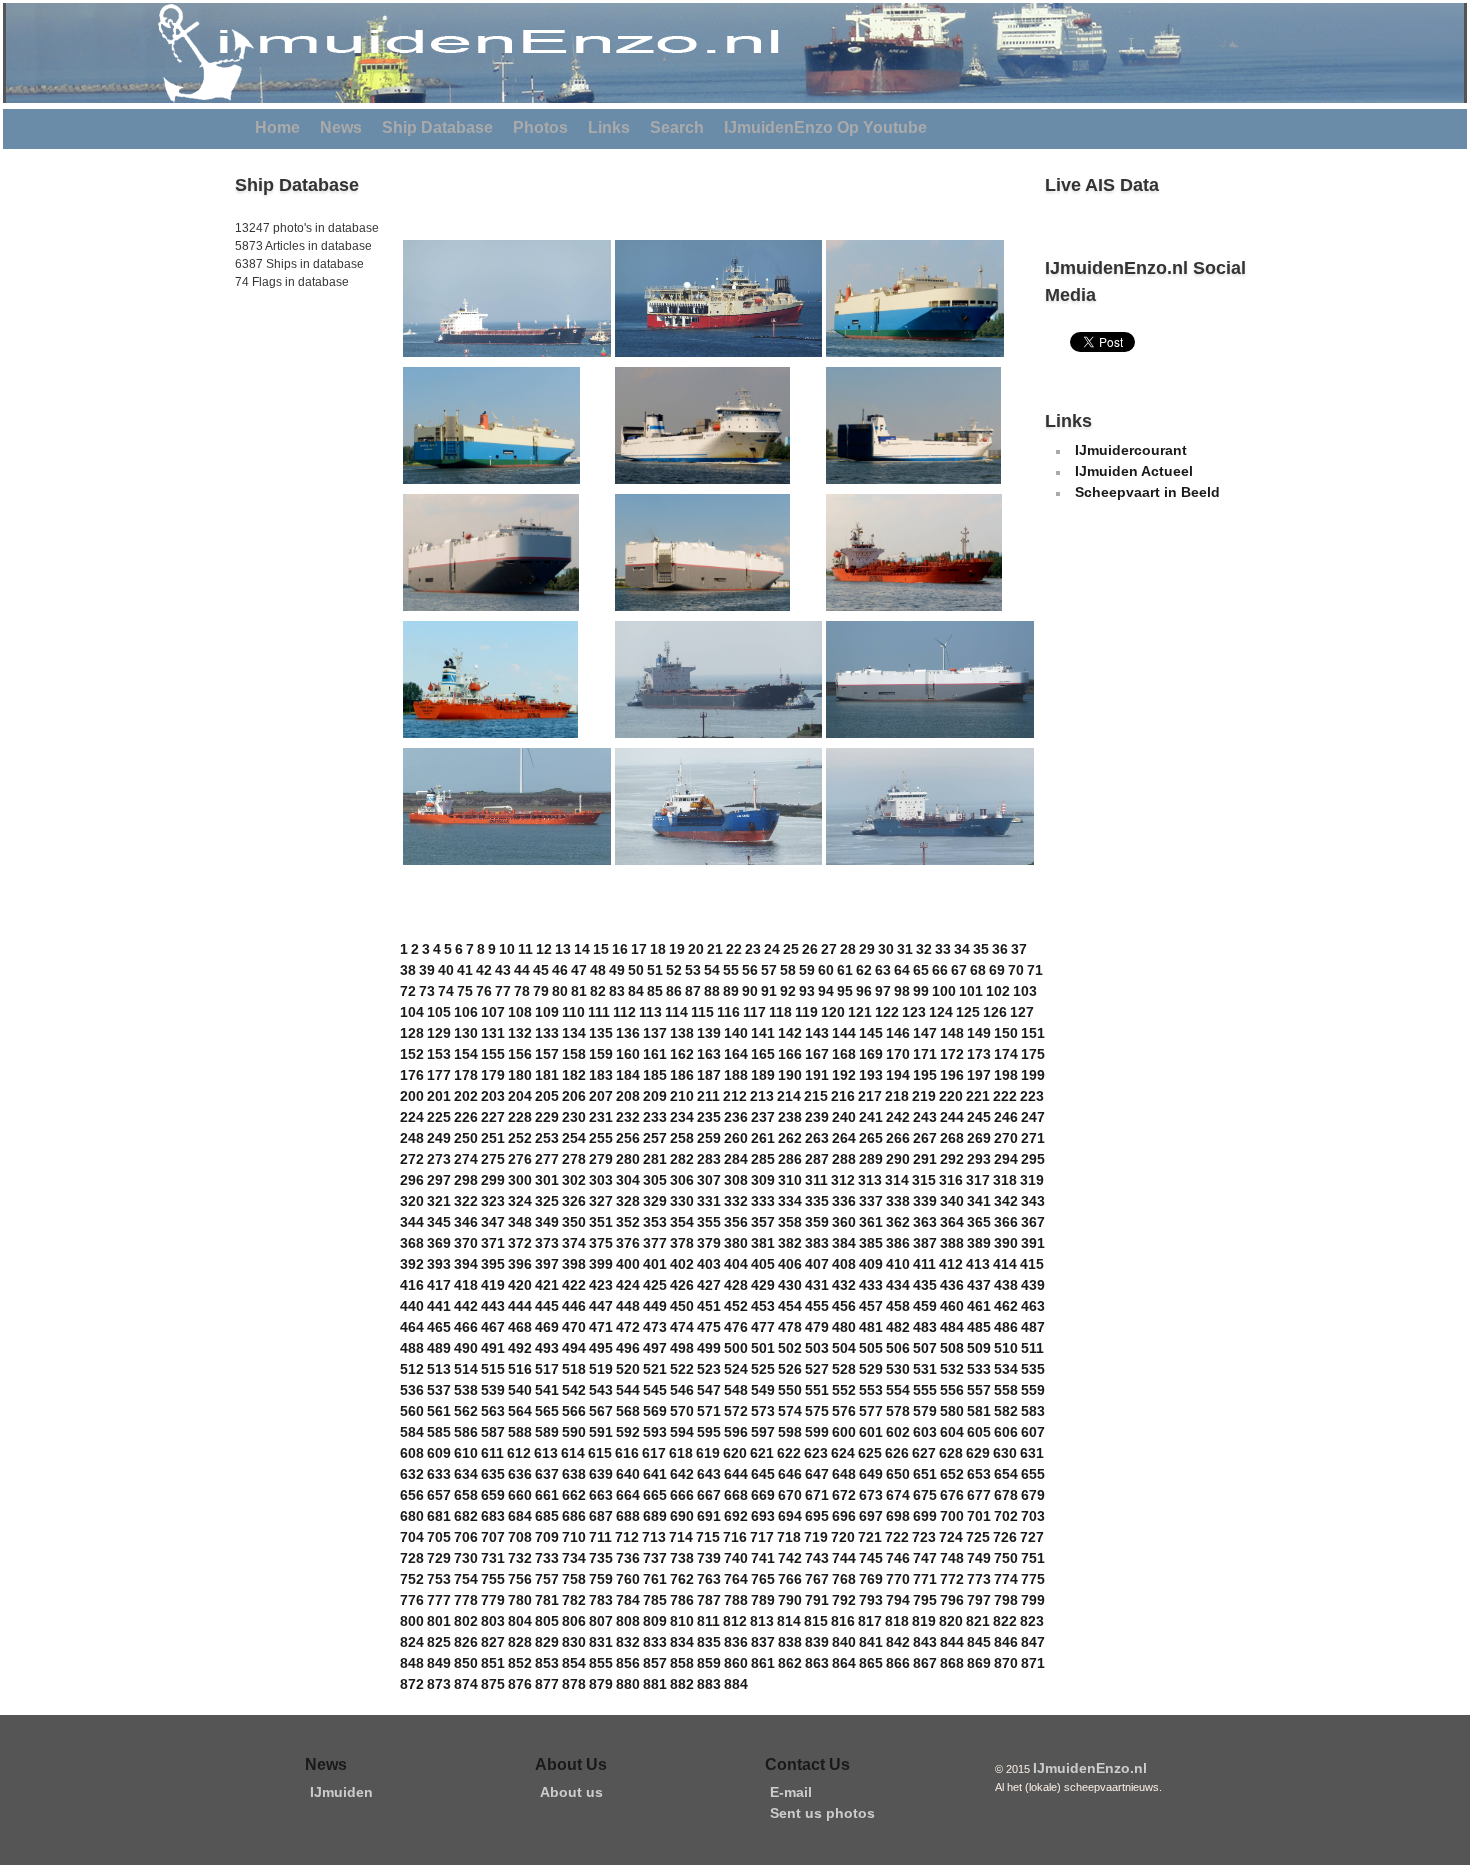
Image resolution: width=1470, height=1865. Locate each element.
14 (582, 949)
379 (709, 1243)
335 (817, 1201)
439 (1033, 1285)
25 (791, 949)
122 (887, 1012)
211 (708, 1096)
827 (493, 1642)
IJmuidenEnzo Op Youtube (825, 127)
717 (762, 1537)
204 (520, 1096)
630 (1005, 1453)
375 (601, 1243)
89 (731, 991)
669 (763, 1495)
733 (547, 1558)
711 (600, 1537)
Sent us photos (822, 1813)
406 (790, 1264)
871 (1033, 1663)
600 (844, 1432)
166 (790, 1054)
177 (439, 1075)
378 (682, 1243)
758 (574, 1579)
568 (628, 1411)
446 (574, 1306)
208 (628, 1096)
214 (789, 1096)
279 (601, 1159)
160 (628, 1054)
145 (871, 1033)
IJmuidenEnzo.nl (1090, 1768)
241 (871, 1117)
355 (709, 1222)
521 (655, 1369)
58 (788, 970)
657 (439, 1495)
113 (650, 1012)
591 (601, 1432)
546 (682, 1390)
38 (408, 970)
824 (412, 1642)
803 (493, 1621)
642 (682, 1474)
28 (848, 949)
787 (709, 1600)
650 (898, 1474)
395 (493, 1264)
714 (681, 1537)
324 (520, 1201)
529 (871, 1369)
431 (817, 1285)
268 (952, 1138)
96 (864, 991)
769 (871, 1579)
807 (601, 1621)
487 (1033, 1327)
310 (790, 1180)
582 (1006, 1411)
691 (709, 1516)
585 (439, 1432)
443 (493, 1306)
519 (601, 1369)
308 (736, 1180)
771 (925, 1579)
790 (790, 1600)
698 (898, 1516)
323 (493, 1201)
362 (898, 1222)
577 (871, 1411)
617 (654, 1453)
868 (952, 1663)
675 (925, 1495)
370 (466, 1243)
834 (682, 1642)
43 (503, 970)
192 (844, 1075)
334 (790, 1201)
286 (790, 1159)
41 (465, 970)
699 (925, 1516)
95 (845, 991)
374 (574, 1243)
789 (763, 1600)
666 (682, 1495)
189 (763, 1075)
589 (547, 1432)
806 (574, 1621)
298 (466, 1180)
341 (979, 1201)
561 (439, 1411)
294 (1006, 1159)
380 (736, 1243)
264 (844, 1138)
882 (682, 1684)
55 (731, 970)
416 (412, 1285)
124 (941, 1012)
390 (1006, 1243)
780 (520, 1600)
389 (979, 1243)
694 (790, 1516)
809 (655, 1621)
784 (628, 1600)
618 (681, 1453)
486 (1006, 1327)
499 (709, 1348)
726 (1005, 1537)
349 (547, 1222)
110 (573, 1012)
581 (979, 1411)
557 (979, 1390)
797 (979, 1600)
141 (763, 1033)
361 (871, 1222)
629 (978, 1453)
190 (790, 1075)
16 (620, 949)
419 (493, 1285)
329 (655, 1201)
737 (655, 1558)
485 (979, 1327)
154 (466, 1054)
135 (601, 1033)
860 (736, 1663)
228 (520, 1117)
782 (574, 1600)
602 (898, 1432)
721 (870, 1537)
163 (709, 1054)
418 (466, 1285)
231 (601, 1117)
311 (816, 1180)
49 (617, 970)
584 (412, 1432)
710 (574, 1537)
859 (709, 1663)
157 (547, 1054)
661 (547, 1495)
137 (655, 1033)
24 (772, 949)
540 (520, 1390)
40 (446, 970)
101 (971, 991)
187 (709, 1075)
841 (871, 1642)
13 (563, 949)
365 (979, 1222)
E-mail (791, 1792)
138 (682, 1033)
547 (709, 1390)
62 (864, 970)
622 (789, 1453)
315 (924, 1180)
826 (466, 1642)
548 (736, 1390)
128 (412, 1033)
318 (1005, 1180)
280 (628, 1159)
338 (898, 1201)
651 (925, 1474)
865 (871, 1663)
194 (898, 1075)
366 (1006, 1222)
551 (817, 1390)
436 (952, 1285)
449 (655, 1306)
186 (682, 1075)
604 (952, 1432)
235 (709, 1117)
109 (547, 1012)
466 (466, 1327)
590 (574, 1432)
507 (925, 1348)
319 (1032, 1180)
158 (574, 1054)
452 (736, 1306)
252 (520, 1138)
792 (844, 1600)
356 (736, 1222)
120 (833, 1012)
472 (628, 1327)
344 (412, 1222)
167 (817, 1054)
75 (465, 991)
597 (763, 1432)
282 (682, 1159)
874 (466, 1684)
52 (674, 970)
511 (1032, 1348)
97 (883, 991)
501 (763, 1348)
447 (601, 1306)
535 (1033, 1369)
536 (412, 1390)
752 (412, 1579)
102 (998, 991)
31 (905, 949)
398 (574, 1264)
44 (522, 970)
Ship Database (437, 127)
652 (952, 1474)
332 (736, 1201)
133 (547, 1033)
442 (466, 1306)
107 (493, 1012)
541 (547, 1390)
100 (944, 991)
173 (979, 1054)
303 (601, 1180)
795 (925, 1600)
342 (1006, 1201)
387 (925, 1243)
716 (735, 1537)
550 (790, 1390)
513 (439, 1369)
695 (817, 1516)
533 (979, 1369)
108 (520, 1012)
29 (867, 949)
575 (817, 1411)
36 (1000, 949)
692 (736, 1516)
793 (871, 1600)
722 (897, 1537)
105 (439, 1012)
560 (412, 1411)
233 (655, 1117)
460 (952, 1306)
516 (520, 1369)
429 (763, 1285)
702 (1006, 1516)
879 (601, 1684)
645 (763, 1474)
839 (817, 1642)
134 (574, 1033)
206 (574, 1096)
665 (655, 1495)
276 (520, 1159)
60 (826, 970)
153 (439, 1054)
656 (412, 1495)
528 (844, 1369)
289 (871, 1159)
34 (962, 949)
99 (921, 991)
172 (952, 1054)
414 (1005, 1264)
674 (898, 1495)
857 (655, 1663)
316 (951, 1180)
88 (712, 991)
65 (921, 970)
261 (763, 1138)
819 (924, 1621)
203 (493, 1096)
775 (1033, 1579)
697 (871, 1516)
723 (924, 1537)
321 (439, 1201)
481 (871, 1327)
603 (925, 1432)
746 (898, 1558)
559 (1033, 1390)
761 (655, 1579)
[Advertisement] (295, 429)
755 (493, 1579)
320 (412, 1201)
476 (736, 1327)
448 (628, 1306)
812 (735, 1621)
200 (412, 1096)
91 (769, 991)
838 (790, 1642)
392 (412, 1264)
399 (601, 1264)
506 (898, 1348)
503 (817, 1348)
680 (412, 1516)
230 (574, 1117)
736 (628, 1558)
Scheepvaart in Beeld (1147, 492)
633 (439, 1474)
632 (412, 1474)
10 (507, 949)
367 (1033, 1222)
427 (709, 1285)
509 (979, 1348)
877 (547, 1684)
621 (762, 1453)
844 (952, 1642)
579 (925, 1411)
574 (790, 1411)
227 (493, 1117)
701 (979, 1516)
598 (790, 1432)
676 (952, 1495)
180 (520, 1075)
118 (780, 1012)
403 (709, 1264)
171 (925, 1054)
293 (979, 1159)
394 (466, 1264)
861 (763, 1663)
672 (844, 1495)
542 (574, 1390)
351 (601, 1222)
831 (601, 1642)
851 (493, 1663)
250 (466, 1138)
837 (763, 1642)
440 (412, 1306)
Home (277, 127)
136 (628, 1033)
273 (439, 1159)
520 (628, 1369)
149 (979, 1033)
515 (493, 1369)
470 (574, 1327)
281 (655, 1159)
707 (493, 1537)
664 (628, 1495)
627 (924, 1453)
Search (677, 127)
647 (817, 1474)
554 (898, 1390)
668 (736, 1495)
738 (682, 1558)
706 (466, 1537)
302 (574, 1180)
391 (1033, 1243)
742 (790, 1558)
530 (898, 1369)
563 (493, 1411)
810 (682, 1621)
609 (439, 1453)
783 (601, 1600)
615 (600, 1453)
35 (981, 949)
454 (790, 1306)
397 (547, 1264)
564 (520, 1411)
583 (1033, 1411)
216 (843, 1096)
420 (520, 1285)
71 (1035, 970)
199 (1033, 1075)
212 (735, 1096)
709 (547, 1537)
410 (898, 1264)
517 (547, 1369)
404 (736, 1264)
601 (871, 1432)
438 (1006, 1285)
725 (978, 1537)
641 (655, 1474)
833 (655, 1642)
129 (439, 1033)
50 (636, 970)
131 (493, 1033)
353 (655, 1222)
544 (628, 1390)
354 (682, 1222)
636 (520, 1474)
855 (601, 1663)
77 (503, 991)
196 (952, 1075)
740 (736, 1558)
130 (466, 1033)
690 (682, 1516)
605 (979, 1432)
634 (466, 1474)
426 (682, 1285)
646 (790, 1474)
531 (925, 1369)
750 (1006, 1558)
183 (601, 1075)
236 (736, 1117)
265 (871, 1138)
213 (762, 1096)
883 (709, 1684)
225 (439, 1117)
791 (817, 1600)
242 (898, 1117)
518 (574, 1369)
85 (655, 991)
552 (844, 1390)
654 (1006, 1474)
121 (860, 1012)
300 (520, 1180)
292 (952, 1159)
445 (547, 1306)
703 (1033, 1516)
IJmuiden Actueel (1134, 471)
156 (520, 1054)
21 (715, 949)
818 (897, 1621)
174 (1006, 1054)
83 (617, 991)
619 (708, 1453)
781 (547, 1600)
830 (574, 1642)
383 (817, 1243)
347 (493, 1222)
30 (886, 949)
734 (574, 1558)
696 (844, 1516)
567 (601, 1411)
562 (466, 1411)
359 (817, 1222)
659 (493, 1495)
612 (519, 1453)
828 (520, 1642)
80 (560, 991)
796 (952, 1600)
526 (790, 1369)
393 (439, 1264)
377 (655, 1243)
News (341, 127)
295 (1033, 1159)
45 (541, 970)
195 (925, 1075)
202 (466, 1096)
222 (1005, 1096)
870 (1006, 1663)
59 (807, 970)
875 (493, 1684)
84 (636, 991)
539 (493, 1390)
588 (520, 1432)
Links (609, 127)
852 (520, 1663)
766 (790, 1579)
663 (601, 1495)
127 (1022, 1012)
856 (628, 1663)
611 (492, 1453)
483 (925, 1327)
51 (655, 970)
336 (844, 1201)
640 (628, 1474)
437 (979, 1285)
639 (601, 1474)
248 (412, 1138)
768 (844, 1579)
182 (574, 1075)
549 (763, 1390)
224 (412, 1117)
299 (493, 1180)
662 (574, 1495)
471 (601, 1327)
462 (1006, 1306)
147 (925, 1033)
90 (750, 991)
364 (952, 1222)
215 (816, 1096)
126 (995, 1012)
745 (871, 1558)
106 (466, 1012)
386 (898, 1243)
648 (844, 1474)
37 (1019, 949)
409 (871, 1264)
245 (979, 1117)
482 (898, 1327)
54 (712, 970)
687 (601, 1516)
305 (655, 1180)
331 (709, 1201)
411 (924, 1264)
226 (466, 1117)
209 (655, 1096)
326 (574, 1201)
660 (520, 1495)
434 (898, 1285)
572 (736, 1411)
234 (682, 1117)
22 (734, 949)
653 (979, 1474)
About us (571, 1792)
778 (466, 1600)
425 (655, 1285)
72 (408, 991)
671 (817, 1495)
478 (790, 1327)
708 (520, 1537)
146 (898, 1033)
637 (547, 1474)
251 (493, 1138)
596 (736, 1432)
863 (817, 1663)
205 (547, 1096)
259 (709, 1138)
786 (682, 1600)
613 (546, 1453)
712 (627, 1537)
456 (844, 1306)
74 (446, 991)
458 (898, 1306)
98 (902, 991)
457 (871, 1306)
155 (493, 1054)
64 (902, 970)
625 (870, 1453)
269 (979, 1138)
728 (412, 1558)
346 (466, 1222)
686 (574, 1516)
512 (412, 1369)
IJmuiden (341, 1792)
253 (547, 1138)
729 (439, 1558)
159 (601, 1054)
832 (628, 1642)
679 (1033, 1495)
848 (412, 1663)
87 (693, 991)
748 (952, 1558)
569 (655, 1411)
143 (817, 1033)
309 (763, 1180)
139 (709, 1033)
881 (655, 1684)
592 (628, 1432)
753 (439, 1579)
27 (829, 949)
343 (1033, 1201)
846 (1006, 1642)
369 (439, 1243)
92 (788, 991)
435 (925, 1285)
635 (493, 1474)
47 (579, 970)
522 (682, 1369)
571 (709, 1411)
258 (682, 1138)
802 (466, 1621)
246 (1006, 1117)
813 (762, 1621)
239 (817, 1117)
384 (844, 1243)
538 (466, 1390)
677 (979, 1495)
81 (579, 991)
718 (789, 1537)
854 (574, 1663)
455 (817, 1306)
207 (601, 1096)
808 (628, 1621)
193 (871, 1075)
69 (997, 970)
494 (574, 1348)
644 (736, 1474)
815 (816, 1621)
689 (655, 1516)
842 (898, 1642)
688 (628, 1516)
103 (1025, 991)
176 (412, 1075)
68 (978, 970)
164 (736, 1054)
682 (466, 1516)
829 (547, 1642)
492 (520, 1348)
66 (940, 970)
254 (574, 1138)
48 (598, 970)
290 (898, 1159)
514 (466, 1369)
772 (952, 1579)
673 (871, 1495)
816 (843, 1621)
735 (601, 1558)
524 (736, 1369)
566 (574, 1411)
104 (412, 1012)
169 (871, 1054)
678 (1006, 1495)
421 (547, 1285)
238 (790, 1117)
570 (682, 1411)
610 (466, 1453)
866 (898, 1663)
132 (520, 1033)
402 (682, 1264)
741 (763, 1558)
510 (1006, 1348)
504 (844, 1348)
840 (844, 1642)
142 (790, 1033)
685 (547, 1516)
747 (925, 1558)
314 (897, 1180)
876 (520, 1684)
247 (1033, 1117)
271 (1033, 1138)
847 (1033, 1642)
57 (769, 970)
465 (439, 1327)
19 (677, 949)
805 (547, 1621)
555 (925, 1390)
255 (601, 1138)
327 (601, 1201)
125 (968, 1012)
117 (754, 1012)
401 (655, 1264)
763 (709, 1579)
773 (979, 1579)
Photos (540, 127)
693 (763, 1516)
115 (702, 1012)
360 (844, 1222)
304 (628, 1180)
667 (709, 1495)
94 (826, 991)
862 (790, 1663)
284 (736, 1159)
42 (484, 970)
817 (870, 1621)
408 (844, 1264)
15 (601, 949)
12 (544, 949)
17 (639, 949)
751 (1033, 1558)
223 (1032, 1096)
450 (682, 1306)
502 (790, 1348)
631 (1032, 1453)
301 (547, 1180)
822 (1005, 1621)
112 (624, 1012)
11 (525, 949)
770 (898, 1579)
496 (628, 1348)
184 (628, 1075)
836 (736, 1642)
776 (412, 1600)
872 (412, 1684)
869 (979, 1663)
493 (547, 1348)
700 (952, 1516)
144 (844, 1033)
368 (412, 1243)
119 (806, 1012)
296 (412, 1180)
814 (789, 1621)
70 (1016, 970)
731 (493, 1558)
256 (628, 1138)
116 (728, 1012)
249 (439, 1138)
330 (682, 1201)
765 (763, 1579)
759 (601, 1579)
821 (978, 1621)
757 (547, 1579)
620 (735, 1453)
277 (547, 1159)
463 (1033, 1306)
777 (439, 1600)
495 (601, 1348)
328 (628, 1201)
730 (466, 1558)
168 (844, 1054)
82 (598, 991)
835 (709, 1642)
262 (790, 1138)
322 (466, 1201)
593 (655, 1432)
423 (601, 1285)
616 (627, 1453)
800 (412, 1621)
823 (1032, 1621)
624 (843, 1453)
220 (951, 1096)
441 (439, 1306)
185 (655, 1075)
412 (951, 1264)
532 (952, 1369)
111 (599, 1012)
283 (709, 1159)
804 (520, 1621)
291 (925, 1159)
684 (520, 1516)
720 (843, 1537)
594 (682, 1432)
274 (466, 1159)
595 (709, 1432)
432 (844, 1285)
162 (682, 1054)
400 (628, 1264)
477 (763, 1327)
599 (817, 1432)
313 (870, 1180)
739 (709, 1558)
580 (952, 1411)
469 (547, 1327)
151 (1033, 1033)
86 (674, 991)
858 (682, 1663)
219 (924, 1096)
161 (655, 1054)
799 (1033, 1600)
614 (573, 1453)
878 (574, 1684)
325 (547, 1201)
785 (655, 1600)
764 (736, 1579)
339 (925, 1201)
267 (925, 1138)
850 (466, 1663)
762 (682, 1579)
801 (439, 1621)
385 (871, 1243)
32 (924, 949)
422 (574, 1285)
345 (439, 1222)
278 (574, 1159)
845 (979, 1642)
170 (898, 1054)
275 (493, 1159)
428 (736, 1285)
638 (574, 1474)
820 (951, 1621)
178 (466, 1075)
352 (628, 1222)
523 (709, 1369)
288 (844, 1159)
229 (547, 1117)
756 (520, 1579)
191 (817, 1075)
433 (871, 1285)
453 (763, 1306)
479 (817, 1327)
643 (709, 1474)
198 (1006, 1075)
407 (817, 1264)
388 (952, 1243)
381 (763, 1243)
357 (763, 1222)
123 (914, 1012)
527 (817, 1369)
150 (1006, 1033)
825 (439, 1642)
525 (763, 1369)
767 (817, 1579)
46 (560, 970)
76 (484, 991)
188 (736, 1075)
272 (412, 1159)
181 (547, 1075)
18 (658, 949)
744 (844, 1558)
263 (817, 1138)
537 (439, 1390)
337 (871, 1201)
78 (522, 991)
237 (763, 1117)
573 (763, 1411)
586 (466, 1432)
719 (816, 1537)
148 (952, 1033)
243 (925, 1117)
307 (709, 1180)
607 (1033, 1432)
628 (951, 1453)
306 (682, 1180)
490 (466, 1348)
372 (520, 1243)
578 (898, 1411)
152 (412, 1054)
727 (1032, 1537)
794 (898, 1600)
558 (1006, 1390)
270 (1006, 1138)
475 (709, 1327)
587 (493, 1432)
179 (493, 1075)
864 (844, 1663)
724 (951, 1537)
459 (925, 1306)
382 (790, 1243)
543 (601, 1390)
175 (1033, 1054)
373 (547, 1243)
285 (763, 1159)
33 (943, 949)
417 (439, 1285)
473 (655, 1327)
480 (844, 1327)
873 (439, 1684)
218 (897, 1096)
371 (493, 1243)
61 (845, 970)
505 (871, 1348)
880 (628, 1684)
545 (655, 1390)
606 (1006, 1432)
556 (952, 1390)
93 (807, 991)
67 (959, 970)
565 (547, 1411)
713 (654, 1537)
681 (439, 1516)
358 (790, 1222)
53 (693, 970)
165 (763, 1054)
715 (708, 1537)
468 (520, 1327)
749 (979, 1558)
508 (952, 1348)
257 (655, 1138)
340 (952, 1201)
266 (898, 1138)
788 (736, 1600)
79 (541, 991)
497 (655, 1348)
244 (952, 1117)
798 (1006, 1600)
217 (870, 1096)
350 (574, 1222)
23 (753, 949)
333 (763, 1201)
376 (628, 1243)
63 (883, 970)
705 (439, 1537)
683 (493, 1516)
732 (520, 1558)
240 (844, 1117)
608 (412, 1453)
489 (439, 1348)
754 (466, 1579)
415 (1032, 1264)
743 (817, 1558)
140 (736, 1033)
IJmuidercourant (1131, 450)
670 (790, 1495)
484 (952, 1327)
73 (427, 991)
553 (871, 1390)
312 (843, 1180)
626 (897, 1453)
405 (763, 1264)
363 (925, 1222)
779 (493, 1600)
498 (682, 1348)
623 (816, 1453)
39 (427, 970)
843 (925, 1642)
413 (978, 1264)
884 (736, 1684)
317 (978, 1180)
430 (790, 1285)
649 (871, 1474)
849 (439, 1663)
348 (520, 1222)
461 (979, 1306)
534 (1006, 1369)
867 (925, 1663)
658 (466, 1495)
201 (439, 1096)
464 (412, 1327)
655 (1033, 1474)
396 (520, 1264)
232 (628, 1117)
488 (412, 1348)
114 (676, 1012)
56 (750, 970)
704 (412, 1537)
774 (1006, 1579)
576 (844, 1411)
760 (628, 1579)
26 (810, 949)
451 (709, 1306)
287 (817, 1159)
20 (696, 949)
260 (736, 1138)
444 (520, 1306)
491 (493, 1348)
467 (493, 1327)
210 (682, 1096)
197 (979, 1075)
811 (708, 1621)
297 (439, 1180)
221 (978, 1096)
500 (736, 1348)
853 (547, 1663)
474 (682, 1327)
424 (628, 1285)
